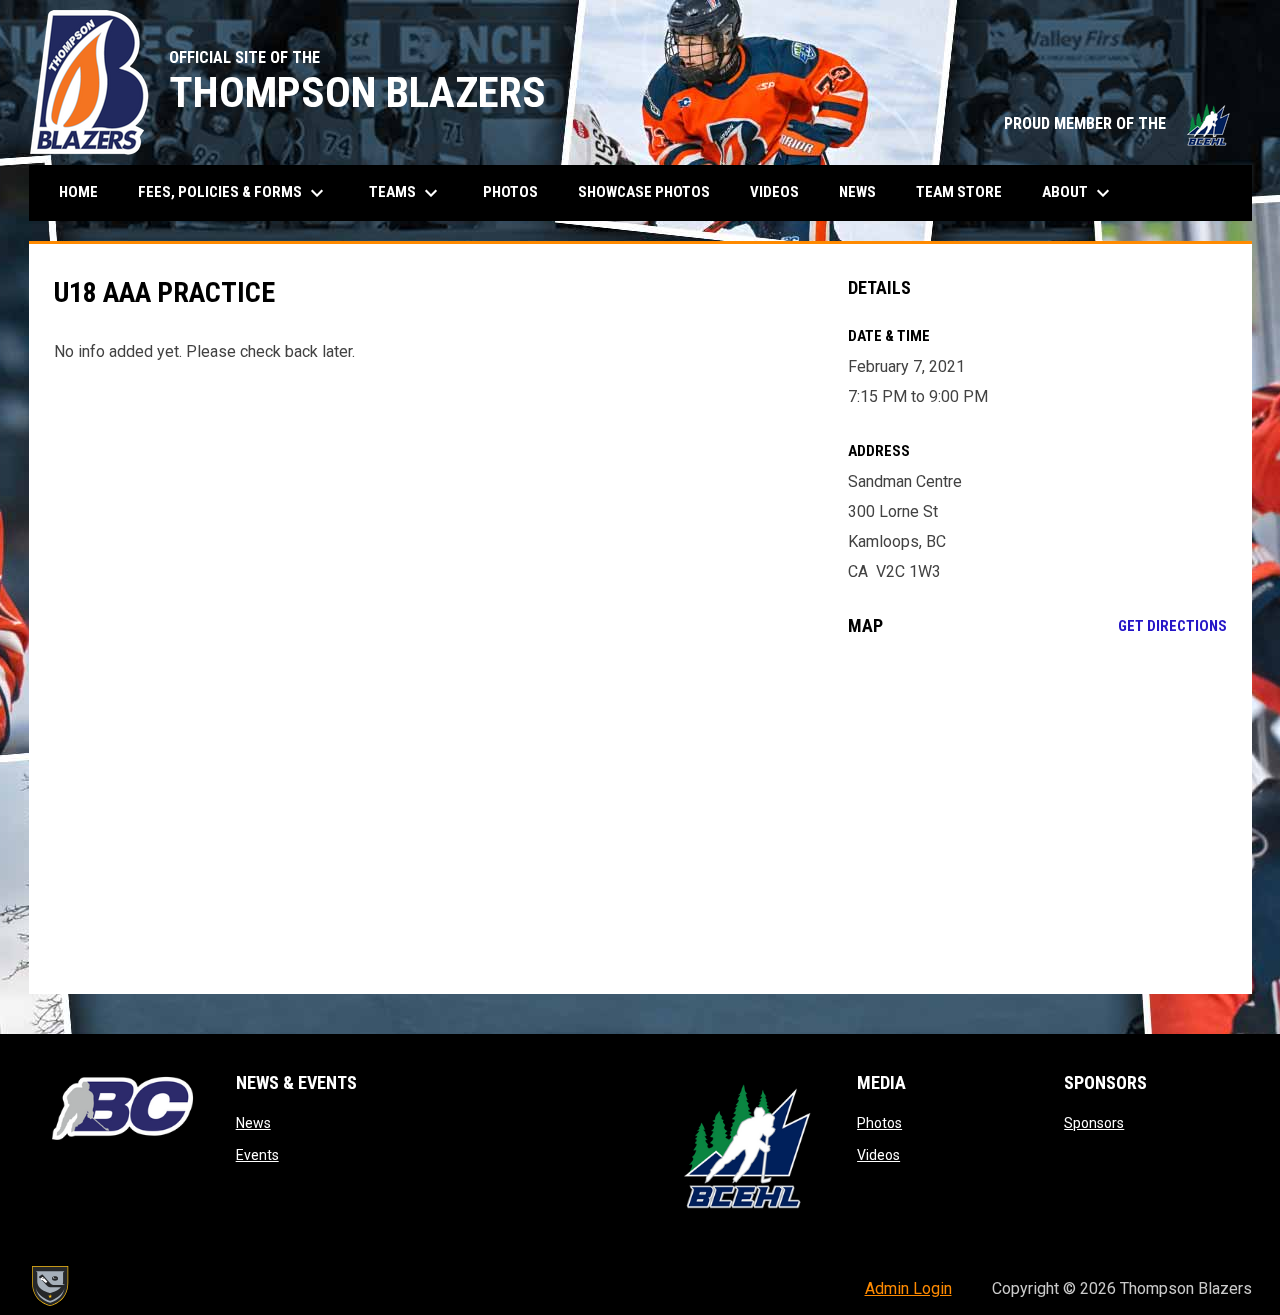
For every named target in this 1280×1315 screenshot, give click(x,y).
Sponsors (1094, 1123)
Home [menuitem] (78, 192)
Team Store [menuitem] (966, 191)
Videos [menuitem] (774, 192)
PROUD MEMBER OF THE (1118, 123)
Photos (879, 1123)
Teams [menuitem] (406, 193)
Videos (878, 1155)
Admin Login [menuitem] (908, 1288)
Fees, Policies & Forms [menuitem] (233, 193)
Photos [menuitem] (510, 192)
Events (257, 1155)
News (253, 1123)
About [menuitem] (1078, 193)
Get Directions (1172, 626)
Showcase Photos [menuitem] (651, 191)
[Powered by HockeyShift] (49, 1286)
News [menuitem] (857, 192)
